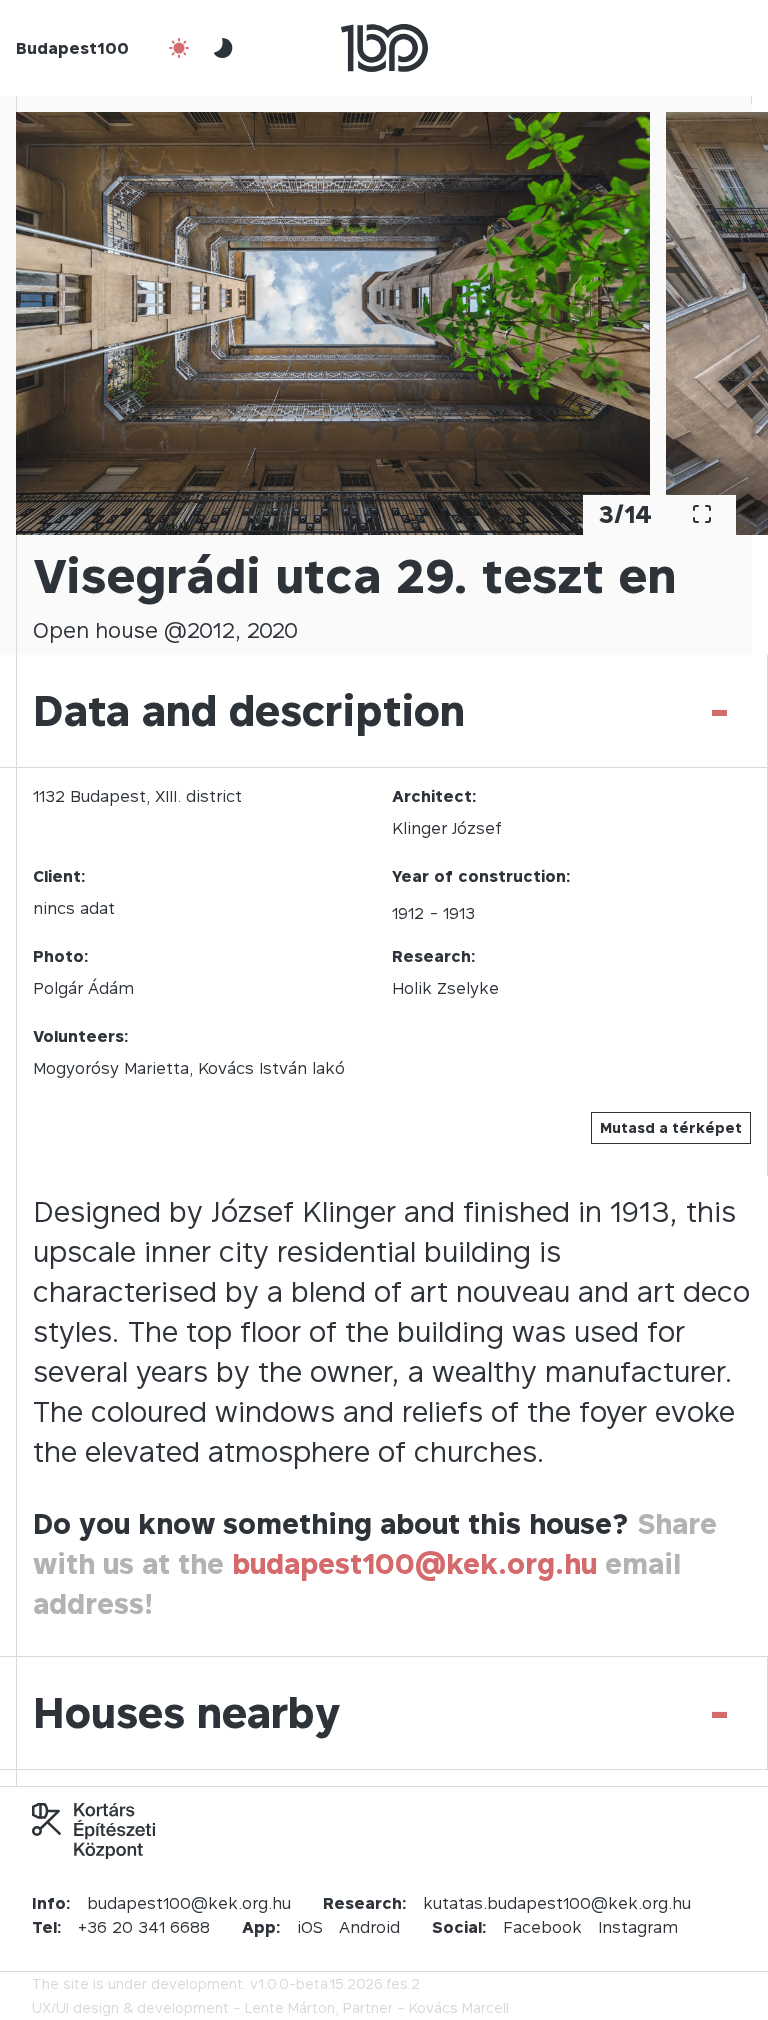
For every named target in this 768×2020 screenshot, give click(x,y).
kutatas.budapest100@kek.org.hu (557, 1903)
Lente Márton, (292, 2007)
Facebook (542, 1927)
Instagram (638, 1927)
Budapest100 (72, 48)
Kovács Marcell (459, 2007)
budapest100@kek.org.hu (414, 1563)
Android (369, 1927)
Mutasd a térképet (671, 1127)
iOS (310, 1927)
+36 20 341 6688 (144, 1927)
